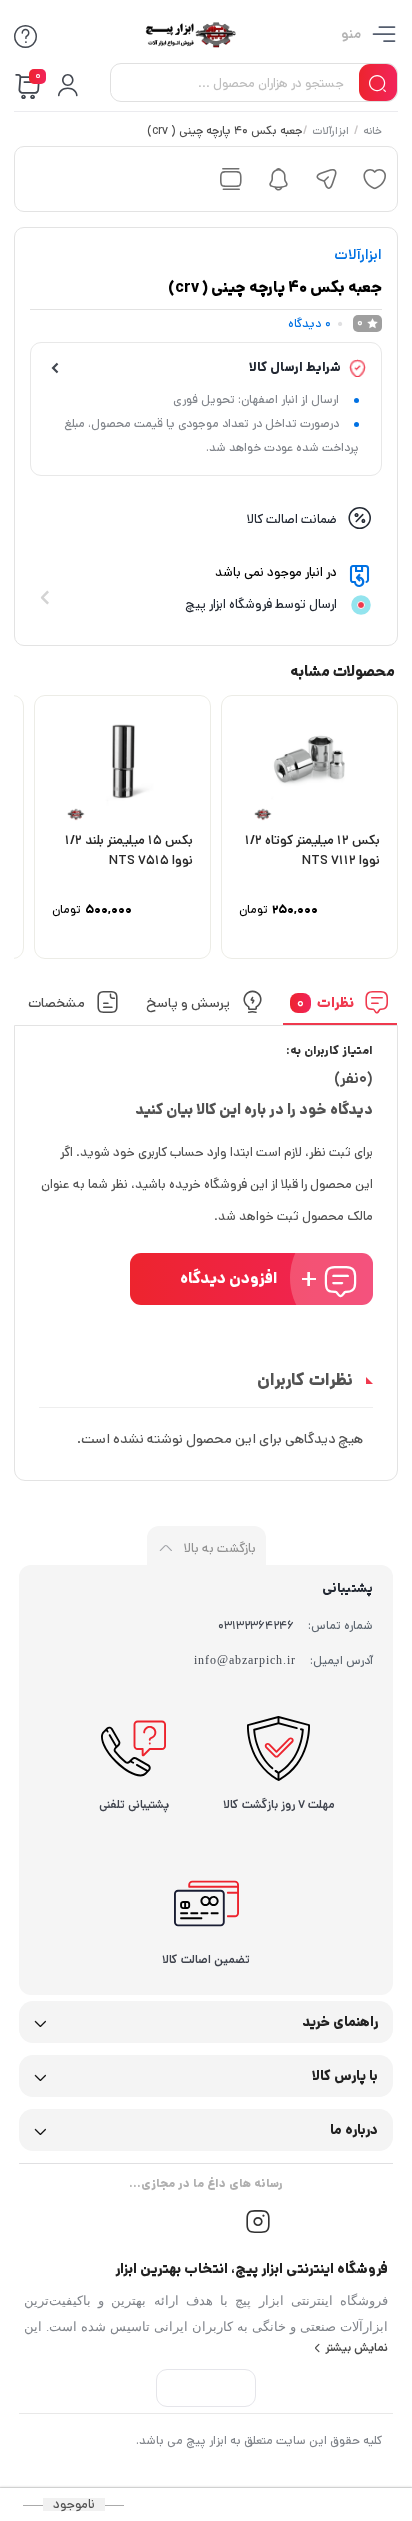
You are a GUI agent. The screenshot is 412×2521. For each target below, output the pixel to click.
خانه (373, 132)
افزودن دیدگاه (229, 1278)
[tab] (340, 1007)
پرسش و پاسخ (188, 1002)
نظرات (326, 1002)
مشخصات (57, 1002)
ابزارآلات (331, 132)
